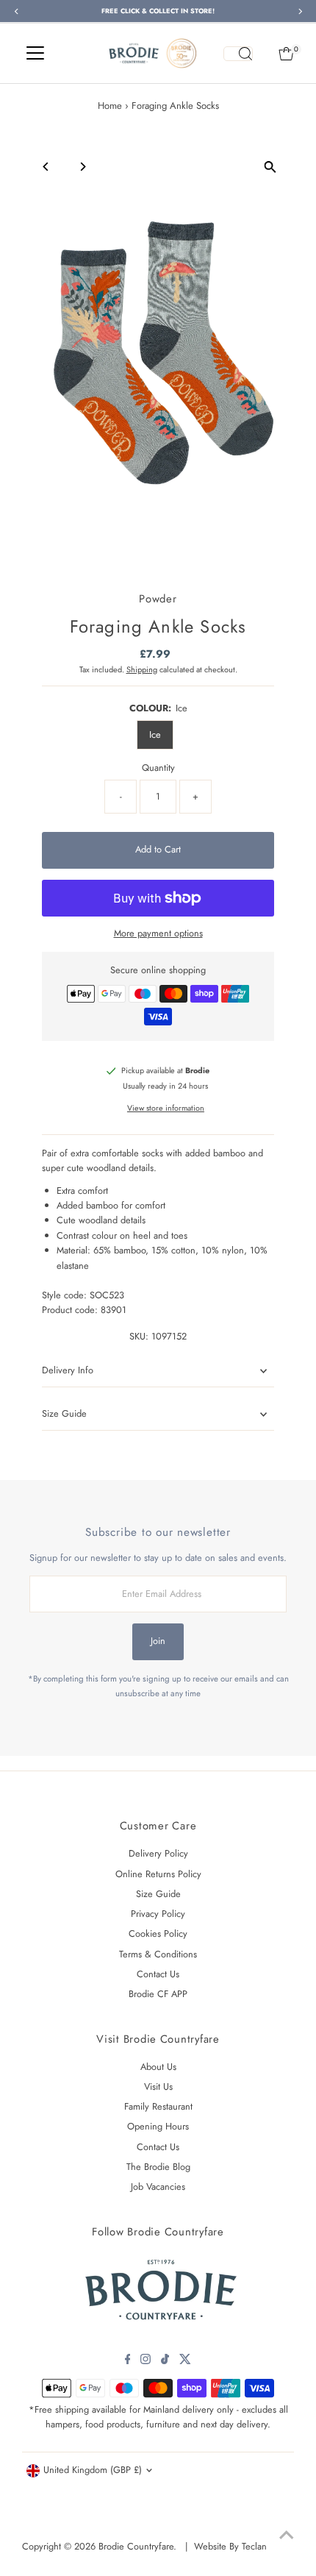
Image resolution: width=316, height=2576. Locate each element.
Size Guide (64, 1413)
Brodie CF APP (158, 1994)
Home (110, 106)
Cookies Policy (158, 1933)
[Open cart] (286, 54)
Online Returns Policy (158, 1874)
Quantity (158, 768)
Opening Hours (158, 2126)
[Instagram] (146, 2361)
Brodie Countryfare (136, 2546)
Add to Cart (158, 849)
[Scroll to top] (287, 2536)
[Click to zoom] (270, 167)
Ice (155, 734)
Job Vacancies (158, 2187)
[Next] (82, 167)
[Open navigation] (35, 54)
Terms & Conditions (158, 1954)
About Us (158, 2067)
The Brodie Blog (158, 2167)
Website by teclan (230, 2546)
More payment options (158, 933)
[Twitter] (185, 2361)
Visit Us (158, 2086)
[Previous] (46, 167)
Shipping (142, 669)
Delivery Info (68, 1370)
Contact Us (158, 1974)
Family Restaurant (158, 2106)
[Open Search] (238, 54)
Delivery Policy (158, 1853)
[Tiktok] (165, 2361)
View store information (166, 1108)
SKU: (139, 1336)
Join (158, 1641)
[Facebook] (128, 2361)
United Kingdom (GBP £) (93, 2470)
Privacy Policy (158, 1914)
